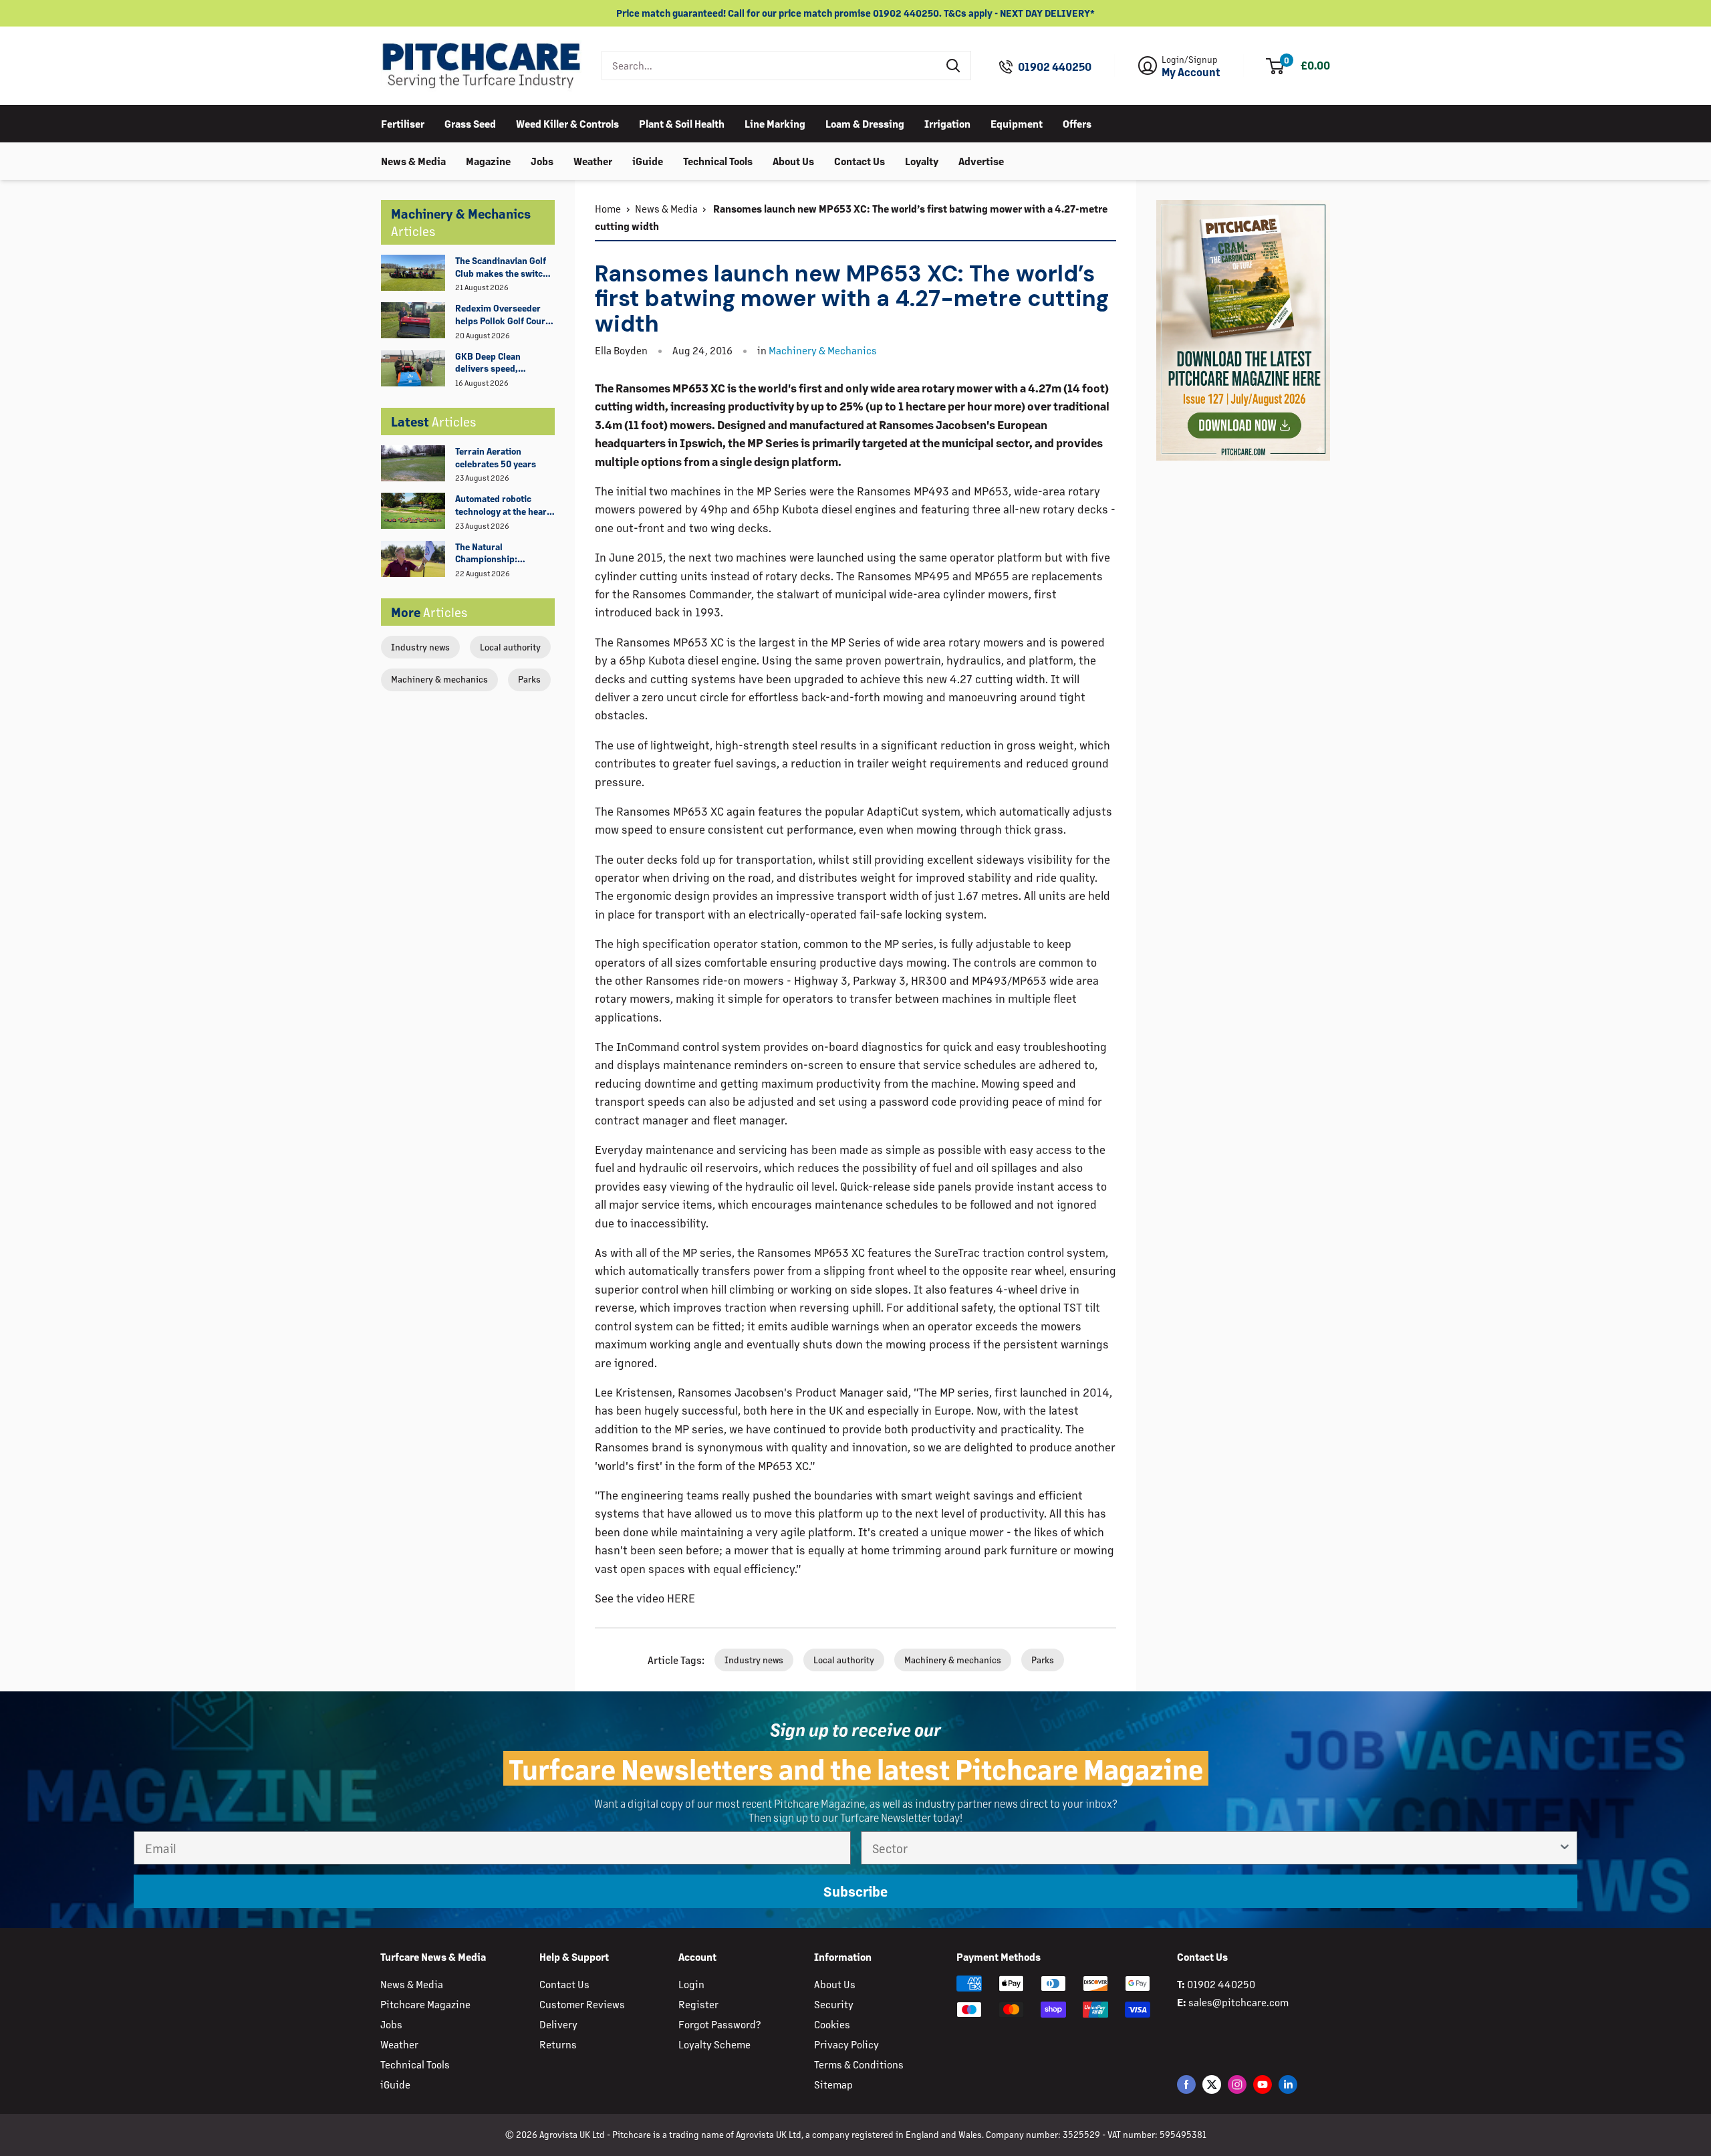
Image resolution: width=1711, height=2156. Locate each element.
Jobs (542, 160)
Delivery (558, 2024)
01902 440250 (1055, 67)
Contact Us (860, 160)
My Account (1191, 72)
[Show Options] (1565, 1848)
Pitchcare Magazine (425, 2004)
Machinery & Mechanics (823, 350)
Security (834, 2004)
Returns (558, 2044)
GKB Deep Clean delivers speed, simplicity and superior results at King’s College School (503, 363)
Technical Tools (718, 160)
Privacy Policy (846, 2044)
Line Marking (775, 123)
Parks (529, 679)
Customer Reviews (582, 2004)
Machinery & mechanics (439, 679)
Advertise (981, 160)
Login (691, 1984)
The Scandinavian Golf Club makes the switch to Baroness (502, 267)
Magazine (488, 160)
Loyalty (922, 160)
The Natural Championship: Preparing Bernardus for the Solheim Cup (499, 554)
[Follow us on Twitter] (1212, 2083)
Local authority (510, 647)
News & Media (413, 160)
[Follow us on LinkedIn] (1288, 2083)
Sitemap (833, 2084)
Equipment (1017, 123)
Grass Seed (470, 123)
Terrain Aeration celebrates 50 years (496, 457)
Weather (593, 160)
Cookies (832, 2024)
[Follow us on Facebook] (1186, 2083)
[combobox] (770, 66)
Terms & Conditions (859, 2064)
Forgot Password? (719, 2024)
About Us (793, 160)
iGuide (648, 160)
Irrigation (947, 123)
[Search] (954, 66)
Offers (1077, 123)
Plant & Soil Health (682, 123)
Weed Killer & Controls (567, 123)
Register (698, 2004)
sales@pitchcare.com (1238, 2002)
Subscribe (855, 1891)
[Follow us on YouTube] (1263, 2083)
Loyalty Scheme (714, 2044)
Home (608, 208)
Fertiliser (403, 123)
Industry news (420, 647)
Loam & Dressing (865, 123)
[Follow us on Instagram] (1237, 2083)
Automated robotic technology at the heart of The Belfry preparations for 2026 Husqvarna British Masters (503, 505)
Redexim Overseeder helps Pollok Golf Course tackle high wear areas (505, 315)
